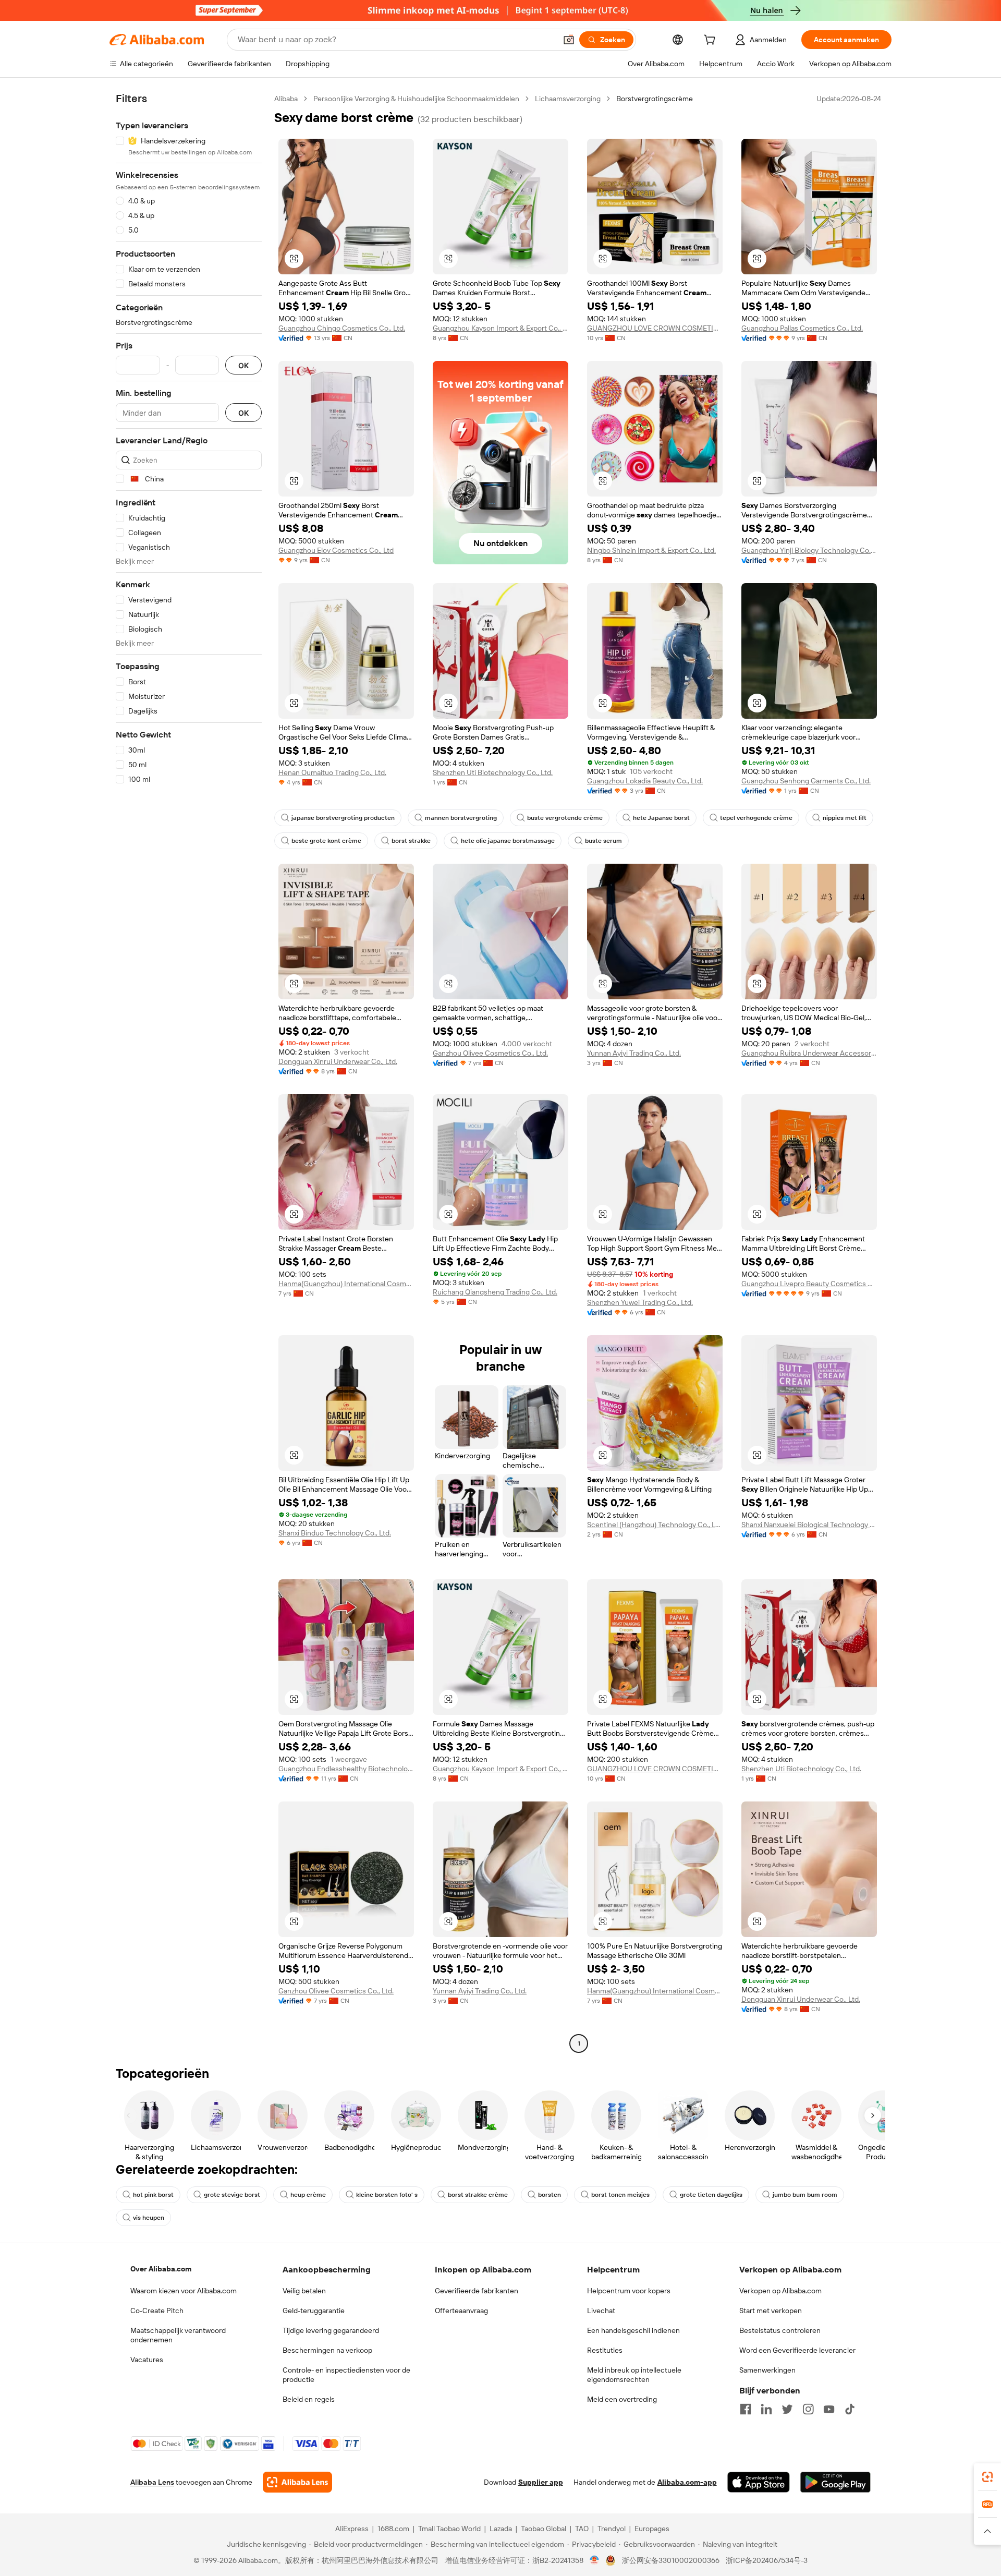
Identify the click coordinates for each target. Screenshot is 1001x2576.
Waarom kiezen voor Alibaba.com (184, 2291)
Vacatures (147, 2360)
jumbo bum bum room (805, 2195)
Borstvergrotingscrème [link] (655, 99)
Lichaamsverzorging (568, 99)
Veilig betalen (304, 2291)
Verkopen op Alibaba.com (780, 2291)
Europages (652, 2529)
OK (243, 365)
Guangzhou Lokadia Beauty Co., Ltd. (645, 781)
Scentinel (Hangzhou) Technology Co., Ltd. (655, 1525)
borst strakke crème (478, 2195)
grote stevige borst (232, 2195)
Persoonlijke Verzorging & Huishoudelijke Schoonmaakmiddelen (416, 99)
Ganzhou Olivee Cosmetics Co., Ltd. (490, 1053)
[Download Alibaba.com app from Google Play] (835, 2482)
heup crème (308, 2195)
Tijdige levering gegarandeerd (331, 2330)
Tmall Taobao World (449, 2529)
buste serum (603, 841)
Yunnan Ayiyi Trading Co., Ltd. (634, 1053)
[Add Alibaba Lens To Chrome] (297, 2482)
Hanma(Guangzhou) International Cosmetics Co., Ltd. (346, 1284)
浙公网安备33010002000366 (671, 2560)
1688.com (393, 2529)
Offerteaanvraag (461, 2311)
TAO (582, 2529)
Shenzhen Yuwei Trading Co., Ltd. (640, 1302)
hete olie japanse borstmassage (508, 841)
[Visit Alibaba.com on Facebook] (746, 2409)
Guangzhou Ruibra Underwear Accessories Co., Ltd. (809, 1053)
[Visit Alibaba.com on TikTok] (850, 2409)
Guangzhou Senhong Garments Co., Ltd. (806, 781)
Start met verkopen (771, 2311)
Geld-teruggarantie (314, 2311)
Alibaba (286, 99)
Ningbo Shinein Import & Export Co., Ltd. (651, 550)
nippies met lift (845, 818)
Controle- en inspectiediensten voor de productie (346, 2375)
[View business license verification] (595, 2560)
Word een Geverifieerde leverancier (797, 2350)
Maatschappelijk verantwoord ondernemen (178, 2335)
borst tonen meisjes (620, 2195)
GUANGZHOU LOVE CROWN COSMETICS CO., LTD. (655, 328)
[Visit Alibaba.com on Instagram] (808, 2409)
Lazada (501, 2529)
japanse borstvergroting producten (343, 818)
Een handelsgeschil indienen (633, 2330)
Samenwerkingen (767, 2370)
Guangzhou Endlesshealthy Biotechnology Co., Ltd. (346, 1769)
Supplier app (541, 2482)
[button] (569, 40)
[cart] (712, 41)
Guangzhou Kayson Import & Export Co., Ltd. (500, 328)
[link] (987, 2477)
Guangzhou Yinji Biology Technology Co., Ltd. (809, 550)
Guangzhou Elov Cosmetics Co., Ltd (336, 550)
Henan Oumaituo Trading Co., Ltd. (332, 772)
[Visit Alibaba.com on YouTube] (829, 2409)
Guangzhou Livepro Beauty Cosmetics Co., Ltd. (809, 1284)
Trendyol (612, 2529)
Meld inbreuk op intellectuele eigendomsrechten (634, 2375)
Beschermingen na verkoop (327, 2350)
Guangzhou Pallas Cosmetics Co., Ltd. (802, 328)
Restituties (605, 2350)
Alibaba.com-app (687, 2482)
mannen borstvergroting (461, 818)
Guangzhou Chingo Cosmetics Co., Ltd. (342, 328)
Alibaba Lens (152, 2482)
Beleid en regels (309, 2399)
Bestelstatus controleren (780, 2330)
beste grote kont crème (326, 841)
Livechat (601, 2311)
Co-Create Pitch (157, 2311)
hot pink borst (153, 2195)
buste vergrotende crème (565, 818)
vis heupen (149, 2218)
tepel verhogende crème (756, 818)
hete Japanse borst (661, 818)
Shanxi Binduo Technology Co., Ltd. (335, 1533)
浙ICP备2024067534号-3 (767, 2560)
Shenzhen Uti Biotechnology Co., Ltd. (493, 772)
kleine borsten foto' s (387, 2195)
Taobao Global (544, 2529)
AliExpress (352, 2529)
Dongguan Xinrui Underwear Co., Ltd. (338, 1061)
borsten (550, 2195)
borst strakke (411, 841)
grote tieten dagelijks (711, 2195)
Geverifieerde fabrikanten (477, 2291)
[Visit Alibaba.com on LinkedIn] (766, 2409)
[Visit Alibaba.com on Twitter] (787, 2409)
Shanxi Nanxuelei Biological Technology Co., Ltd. (809, 1525)
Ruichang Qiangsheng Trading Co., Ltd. (495, 1292)
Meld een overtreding (622, 2399)
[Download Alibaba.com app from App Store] (759, 2482)
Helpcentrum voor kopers (629, 2291)
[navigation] (189, 1072)
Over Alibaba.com (161, 2269)
